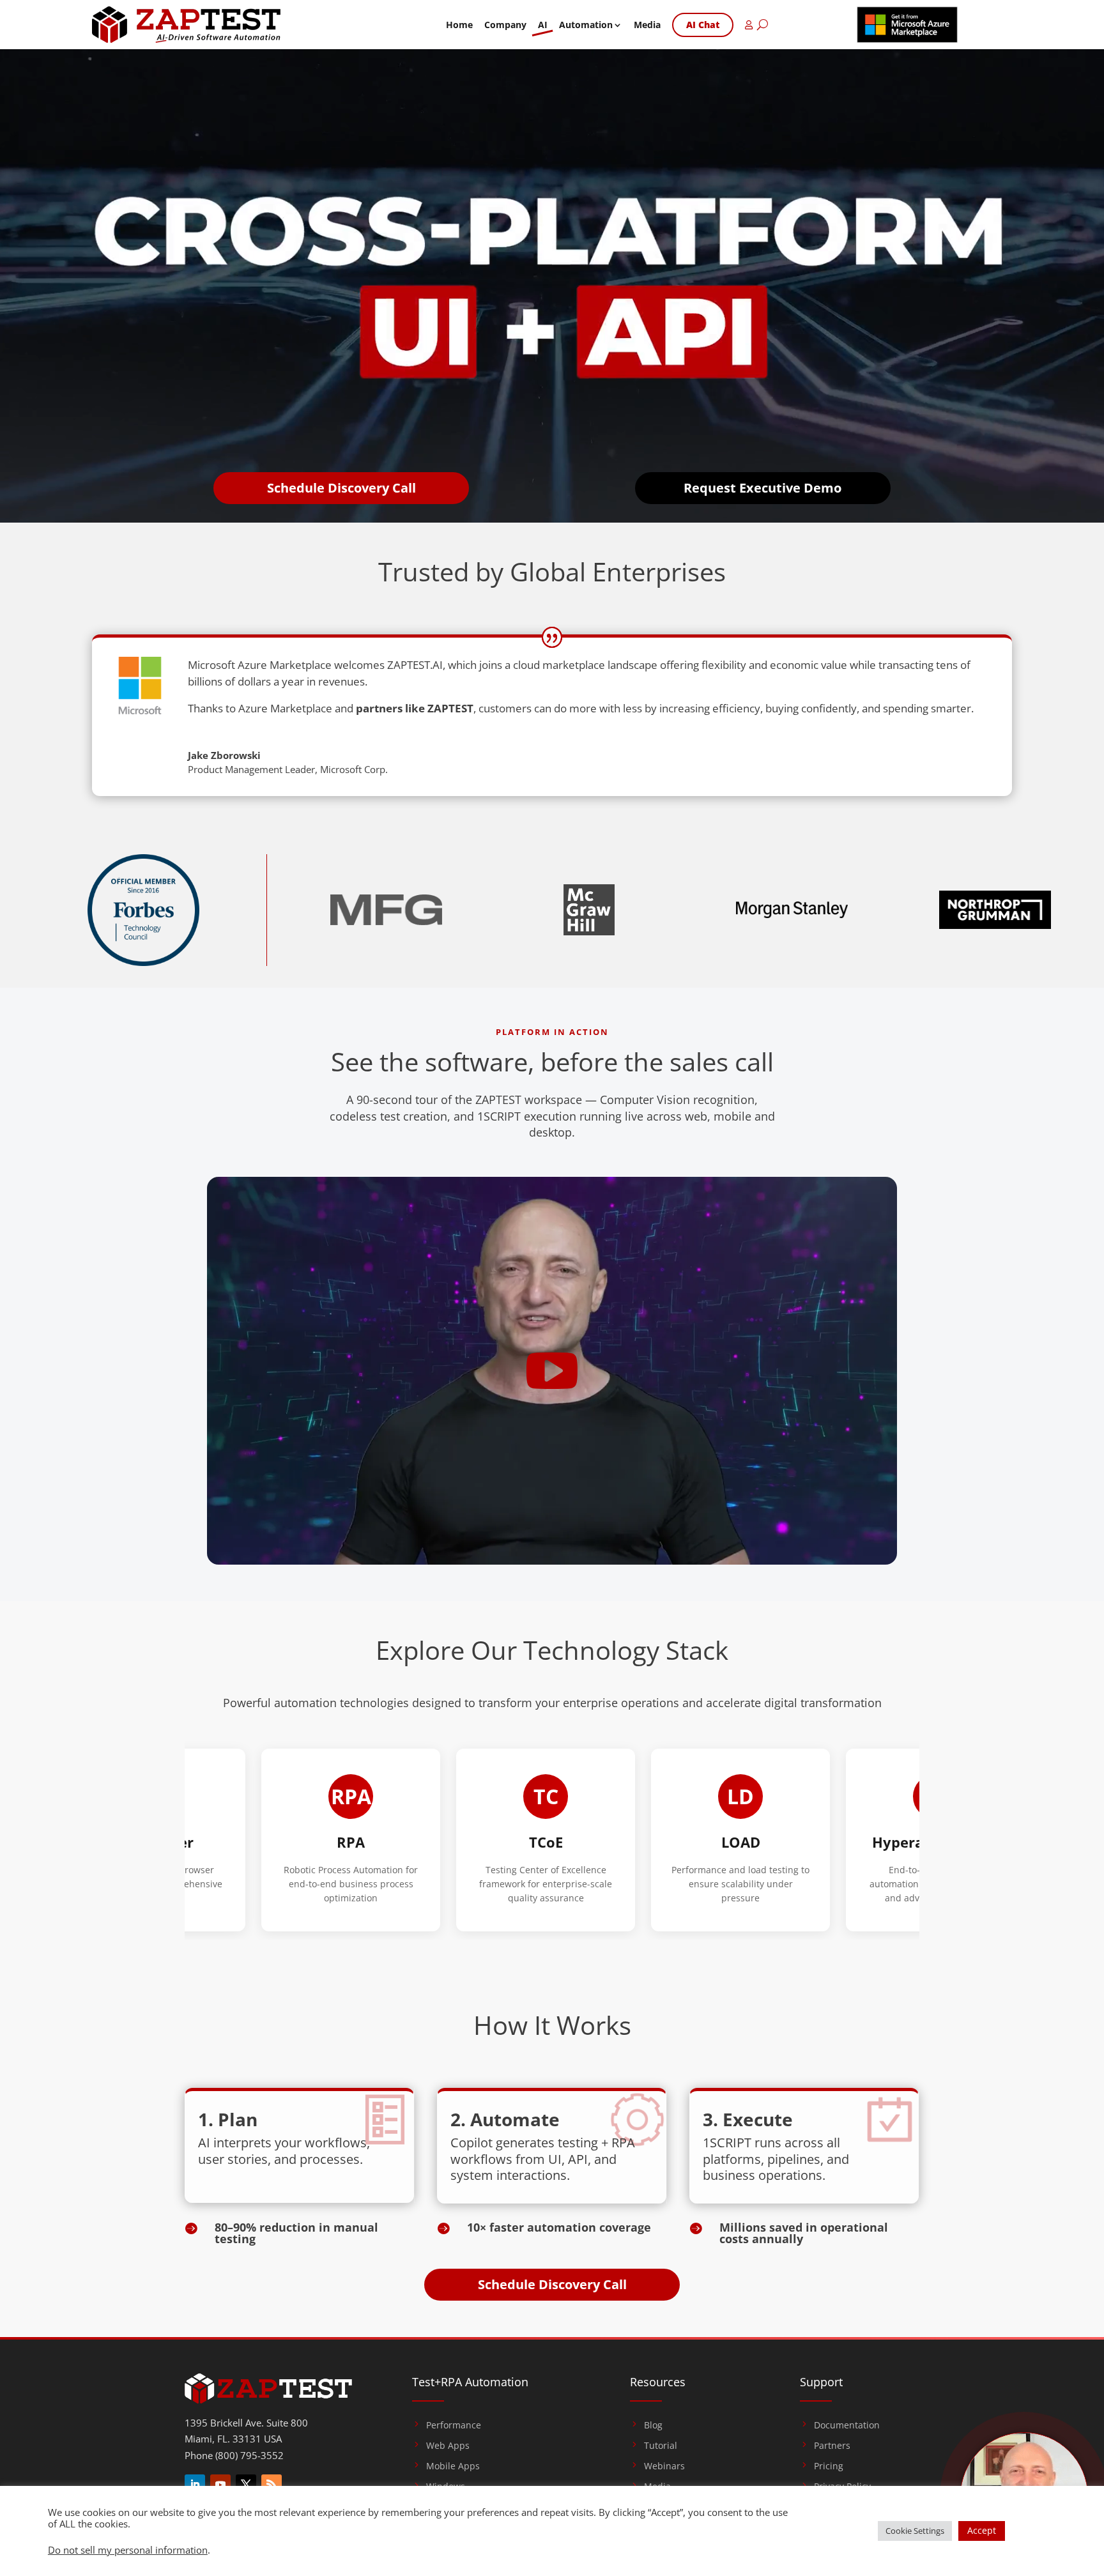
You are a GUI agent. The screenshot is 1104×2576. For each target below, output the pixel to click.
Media (647, 25)
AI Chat (703, 25)
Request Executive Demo (763, 488)
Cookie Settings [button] (915, 2531)
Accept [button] (982, 2530)
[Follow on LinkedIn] (195, 2485)
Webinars (664, 2466)
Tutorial (661, 2446)
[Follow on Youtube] (220, 2485)
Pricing (829, 2466)
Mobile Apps (453, 2466)
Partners (832, 2446)
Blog (653, 2425)
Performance (454, 2425)
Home (459, 25)
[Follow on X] (246, 2485)
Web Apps (448, 2446)
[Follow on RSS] (272, 2485)
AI (543, 25)
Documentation (847, 2425)
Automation (586, 25)
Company (505, 25)
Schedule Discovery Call (341, 488)
